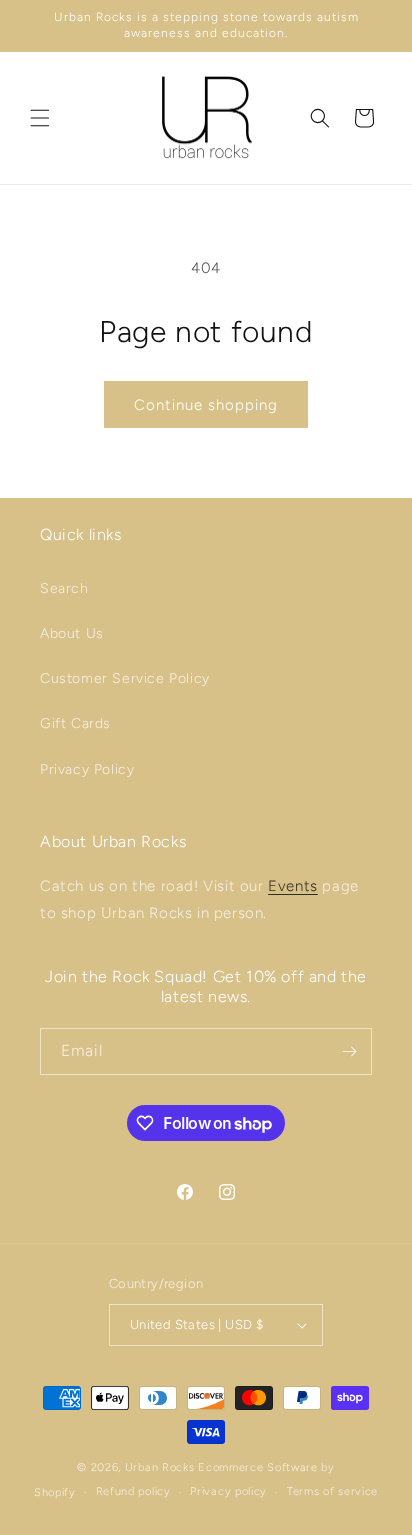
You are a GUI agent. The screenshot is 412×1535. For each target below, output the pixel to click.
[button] (40, 118)
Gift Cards (75, 723)
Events (293, 886)
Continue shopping (206, 405)
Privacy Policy (87, 769)
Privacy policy (228, 1491)
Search (64, 588)
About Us (72, 633)
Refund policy (133, 1491)
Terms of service (332, 1491)
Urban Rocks (161, 1467)
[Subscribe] (349, 1051)
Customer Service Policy (125, 678)
